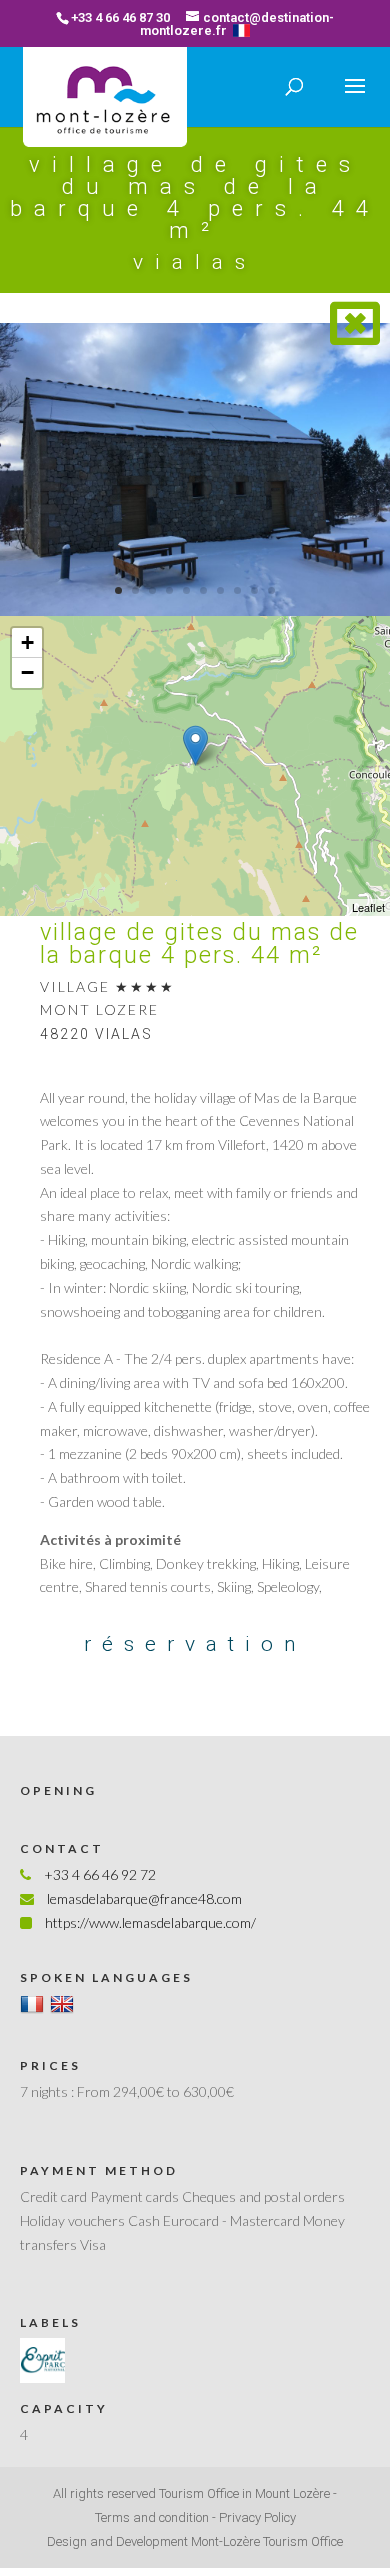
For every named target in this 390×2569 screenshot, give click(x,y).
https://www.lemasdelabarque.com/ (150, 1922)
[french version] (241, 30)
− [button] (27, 672)
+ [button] (27, 642)
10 (271, 590)
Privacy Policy (257, 2517)
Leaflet (368, 907)
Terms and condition (152, 2517)
